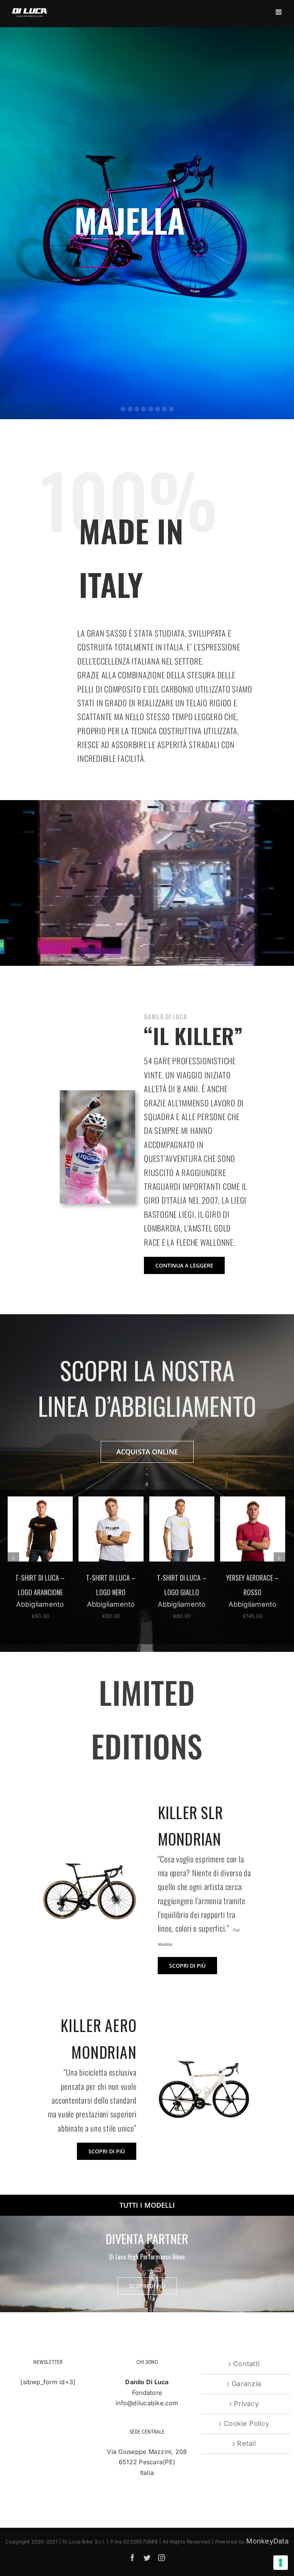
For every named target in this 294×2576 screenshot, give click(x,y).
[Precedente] (13, 1558)
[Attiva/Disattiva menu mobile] (279, 12)
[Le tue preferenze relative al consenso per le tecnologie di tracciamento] (281, 2563)
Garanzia (246, 2384)
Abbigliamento (40, 1604)
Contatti (246, 2364)
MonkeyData (267, 2541)
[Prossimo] (279, 1558)
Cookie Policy (246, 2423)
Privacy (246, 2404)
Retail (246, 2443)
